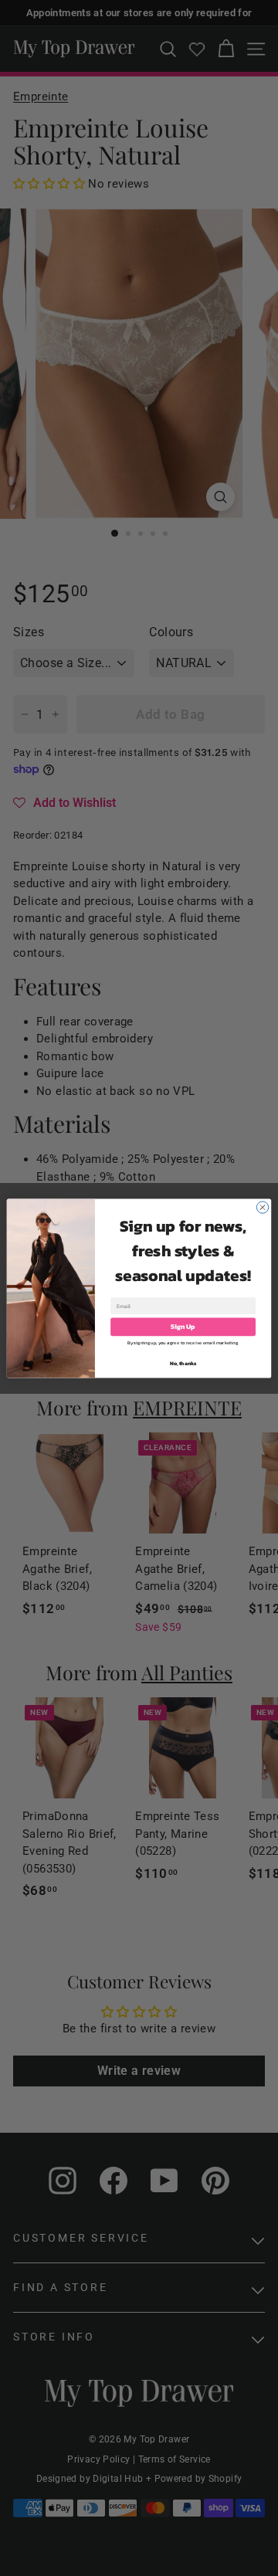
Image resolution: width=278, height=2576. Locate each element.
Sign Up (183, 1326)
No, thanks (183, 1363)
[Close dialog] (262, 1207)
